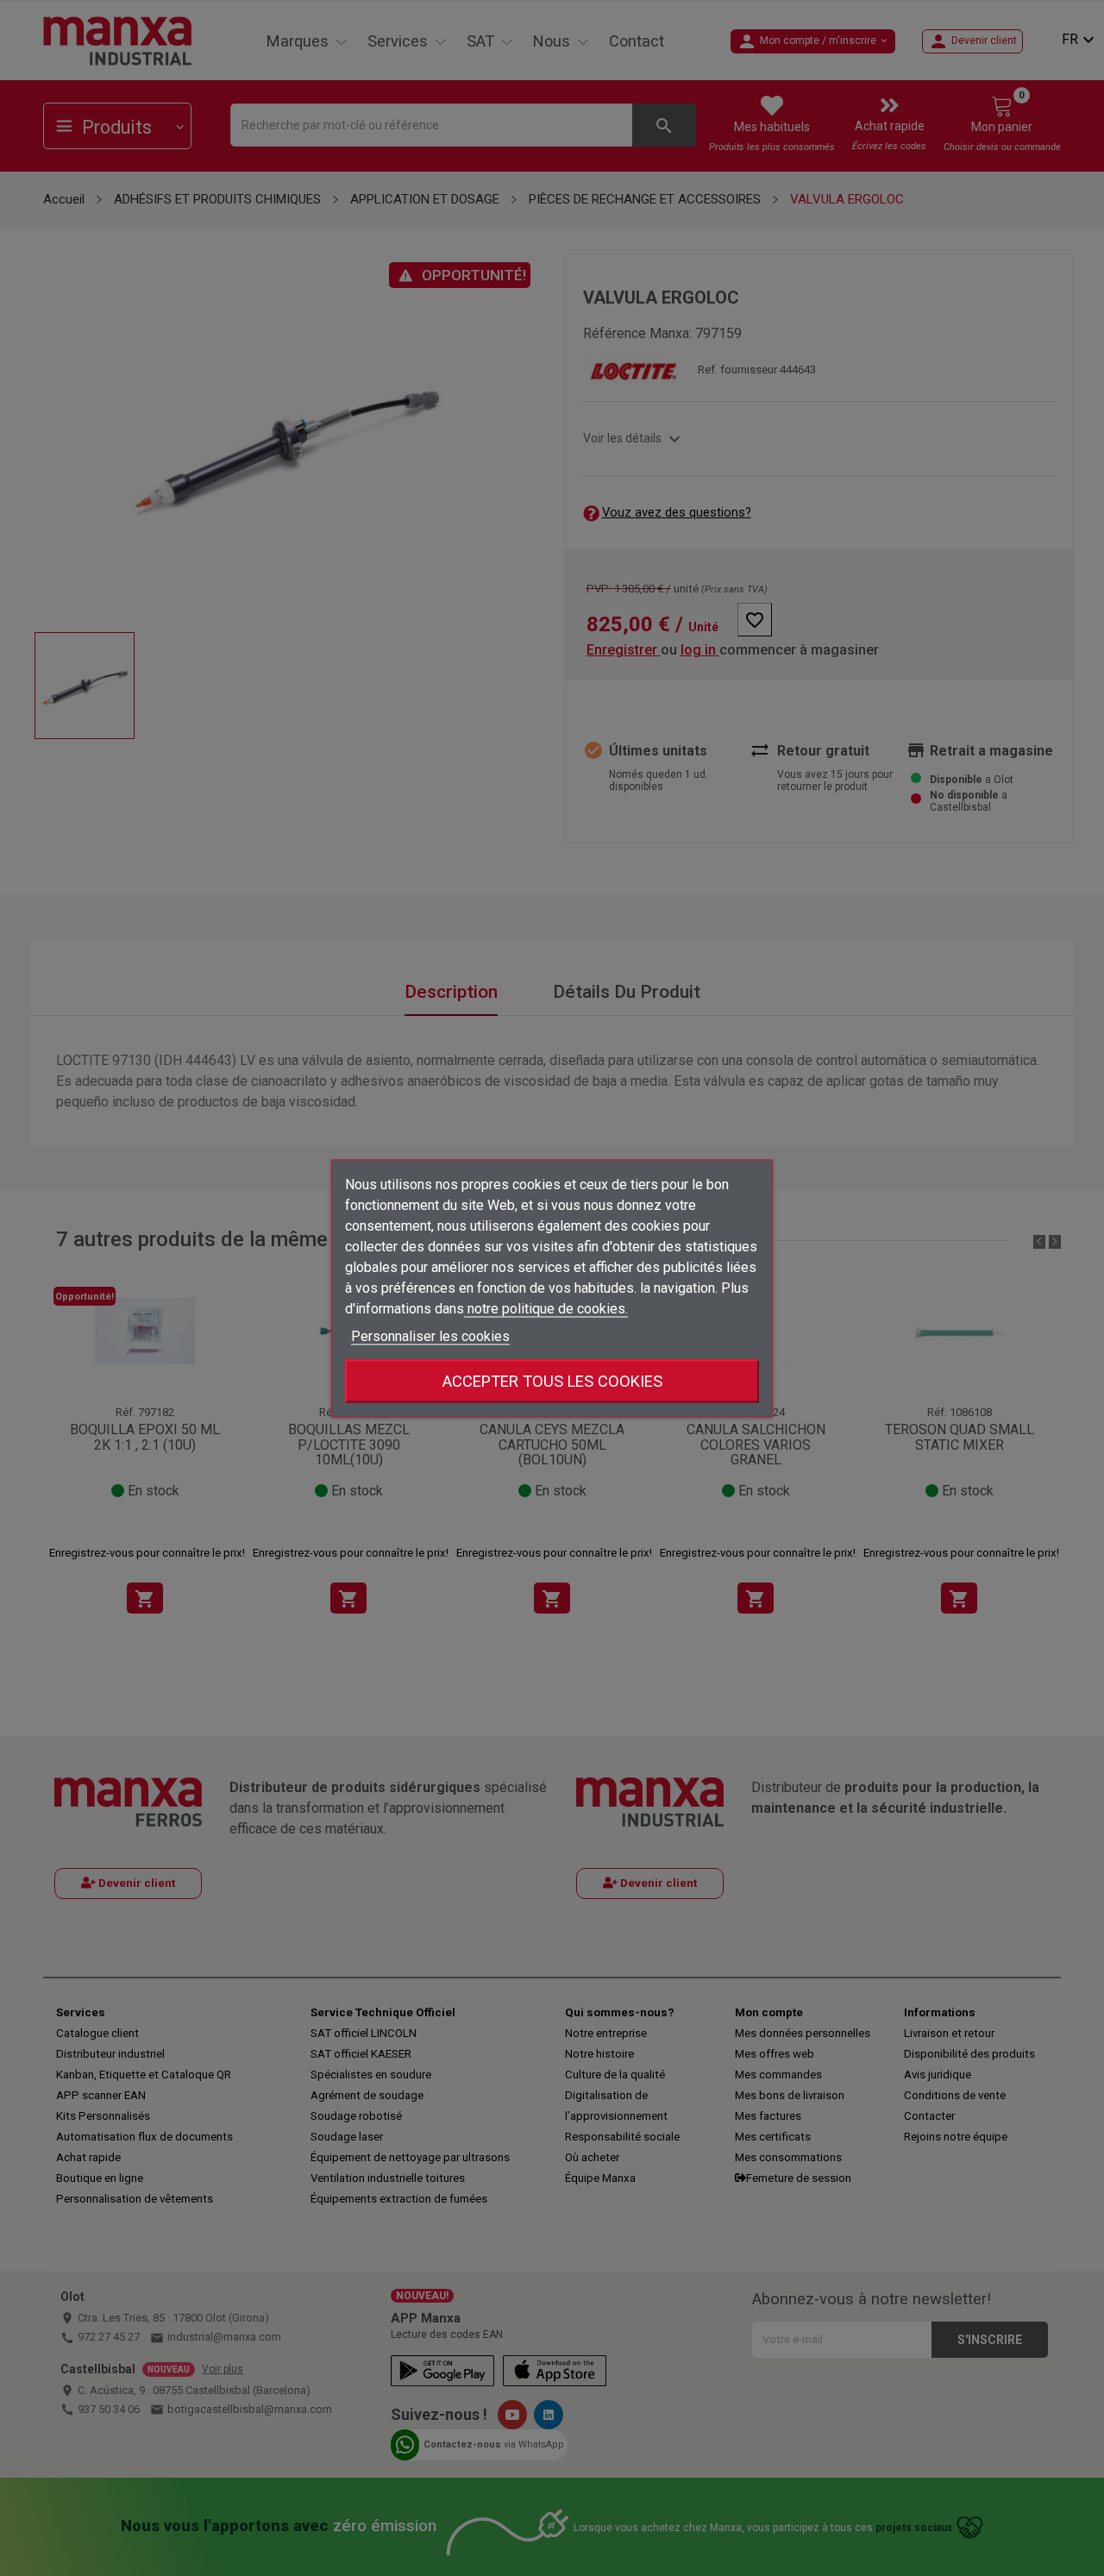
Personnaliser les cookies (430, 1335)
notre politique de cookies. (546, 1308)
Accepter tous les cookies (552, 1380)
